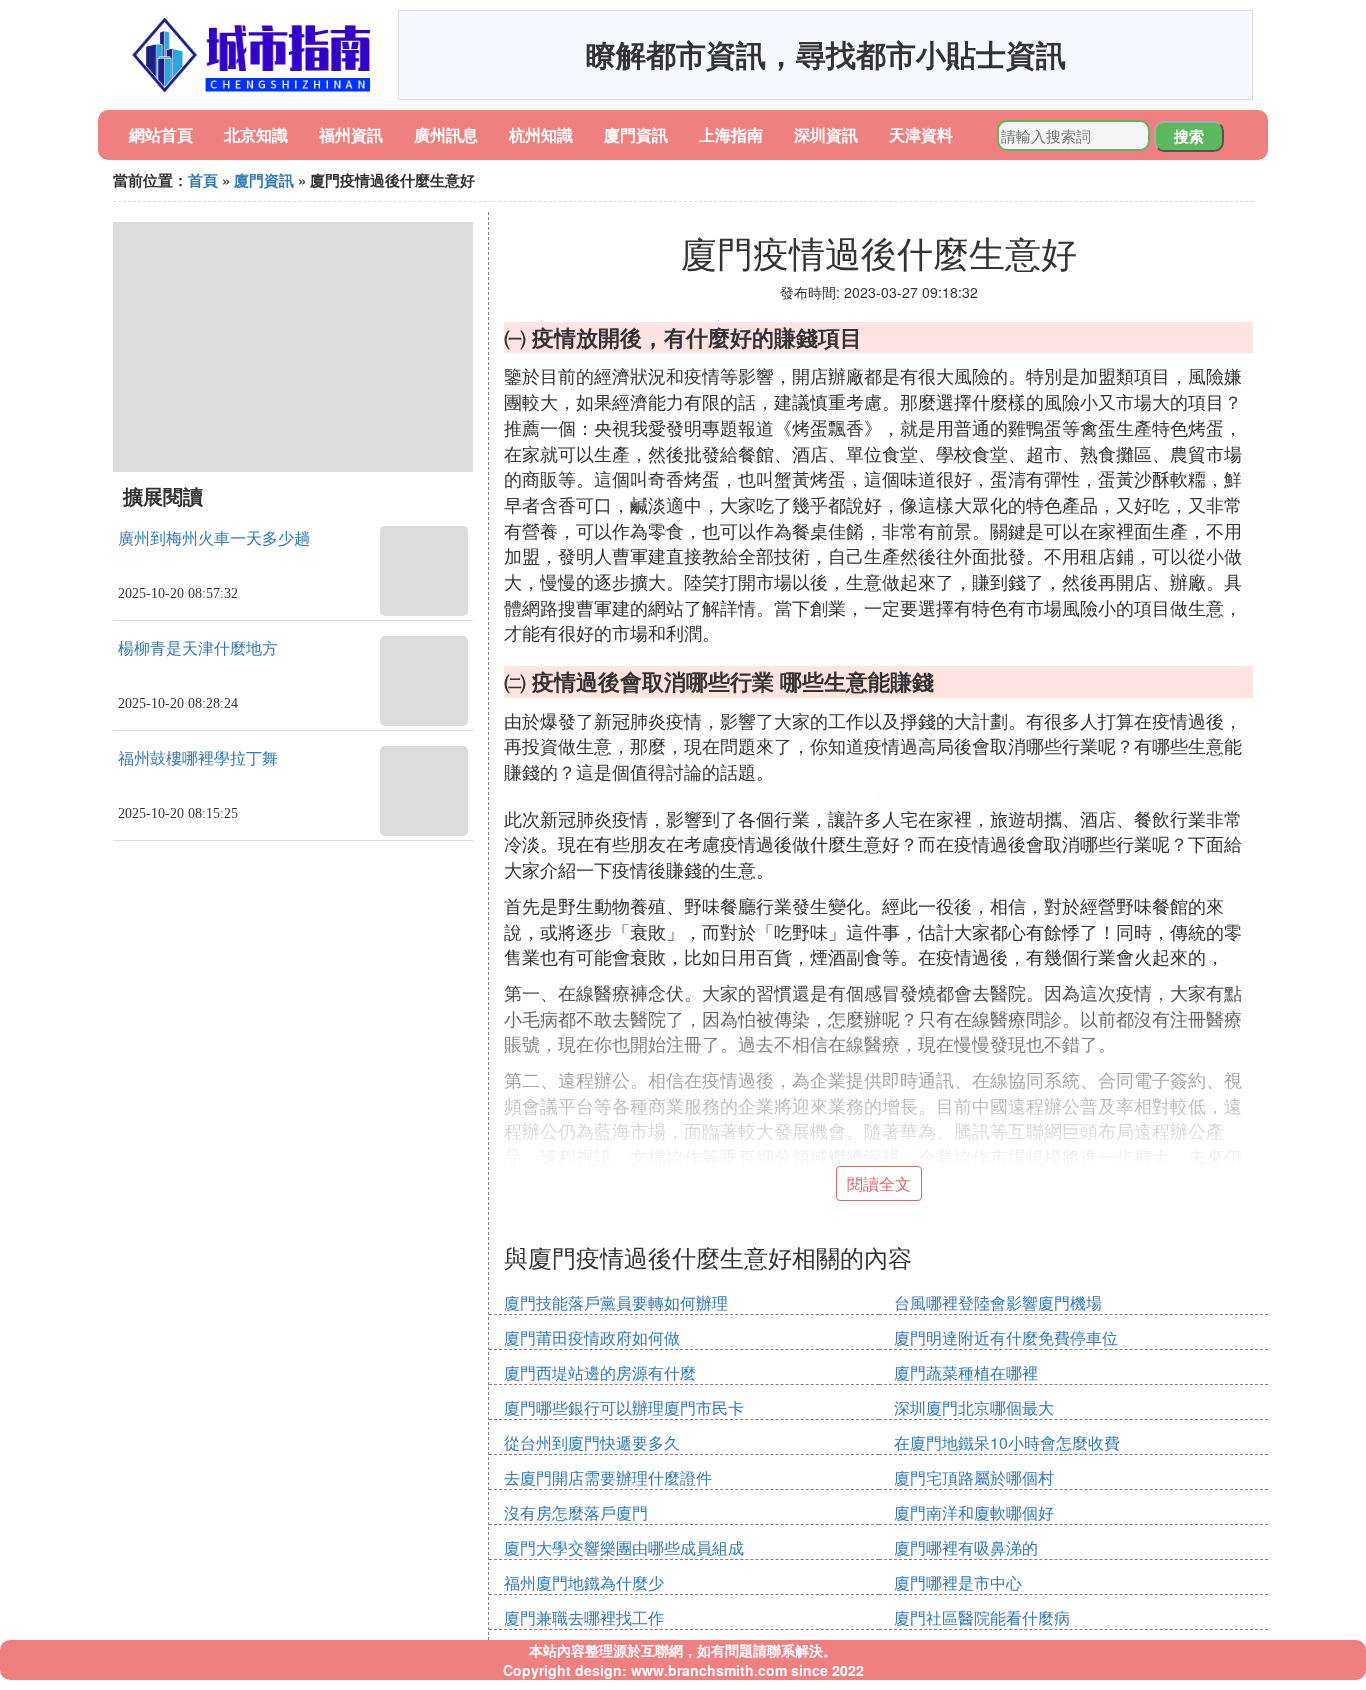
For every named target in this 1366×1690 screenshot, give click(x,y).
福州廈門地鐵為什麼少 (584, 1582)
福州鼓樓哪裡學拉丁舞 (198, 758)
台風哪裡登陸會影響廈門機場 (998, 1302)
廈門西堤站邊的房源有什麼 (600, 1372)
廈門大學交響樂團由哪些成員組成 (624, 1547)
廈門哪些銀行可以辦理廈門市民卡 (624, 1407)
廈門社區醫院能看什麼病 (982, 1617)
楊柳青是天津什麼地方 (198, 648)
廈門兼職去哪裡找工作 (584, 1617)
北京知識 (256, 134)
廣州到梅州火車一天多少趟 (214, 538)
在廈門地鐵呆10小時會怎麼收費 (1007, 1442)
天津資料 (921, 134)
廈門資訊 (636, 134)
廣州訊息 (446, 134)
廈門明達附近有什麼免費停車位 (1006, 1337)
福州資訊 (351, 134)
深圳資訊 (826, 134)
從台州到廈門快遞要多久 (592, 1442)
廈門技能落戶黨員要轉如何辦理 (616, 1302)
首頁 (203, 180)
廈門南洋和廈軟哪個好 (974, 1512)
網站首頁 (161, 134)
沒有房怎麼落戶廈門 (576, 1512)
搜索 (1189, 136)
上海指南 (731, 134)
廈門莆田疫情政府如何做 (592, 1337)
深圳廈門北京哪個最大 (974, 1407)
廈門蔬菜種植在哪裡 (966, 1372)
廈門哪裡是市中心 (958, 1582)
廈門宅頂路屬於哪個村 (974, 1477)
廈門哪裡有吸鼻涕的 (966, 1547)
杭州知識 (541, 134)
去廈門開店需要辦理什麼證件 (608, 1477)
